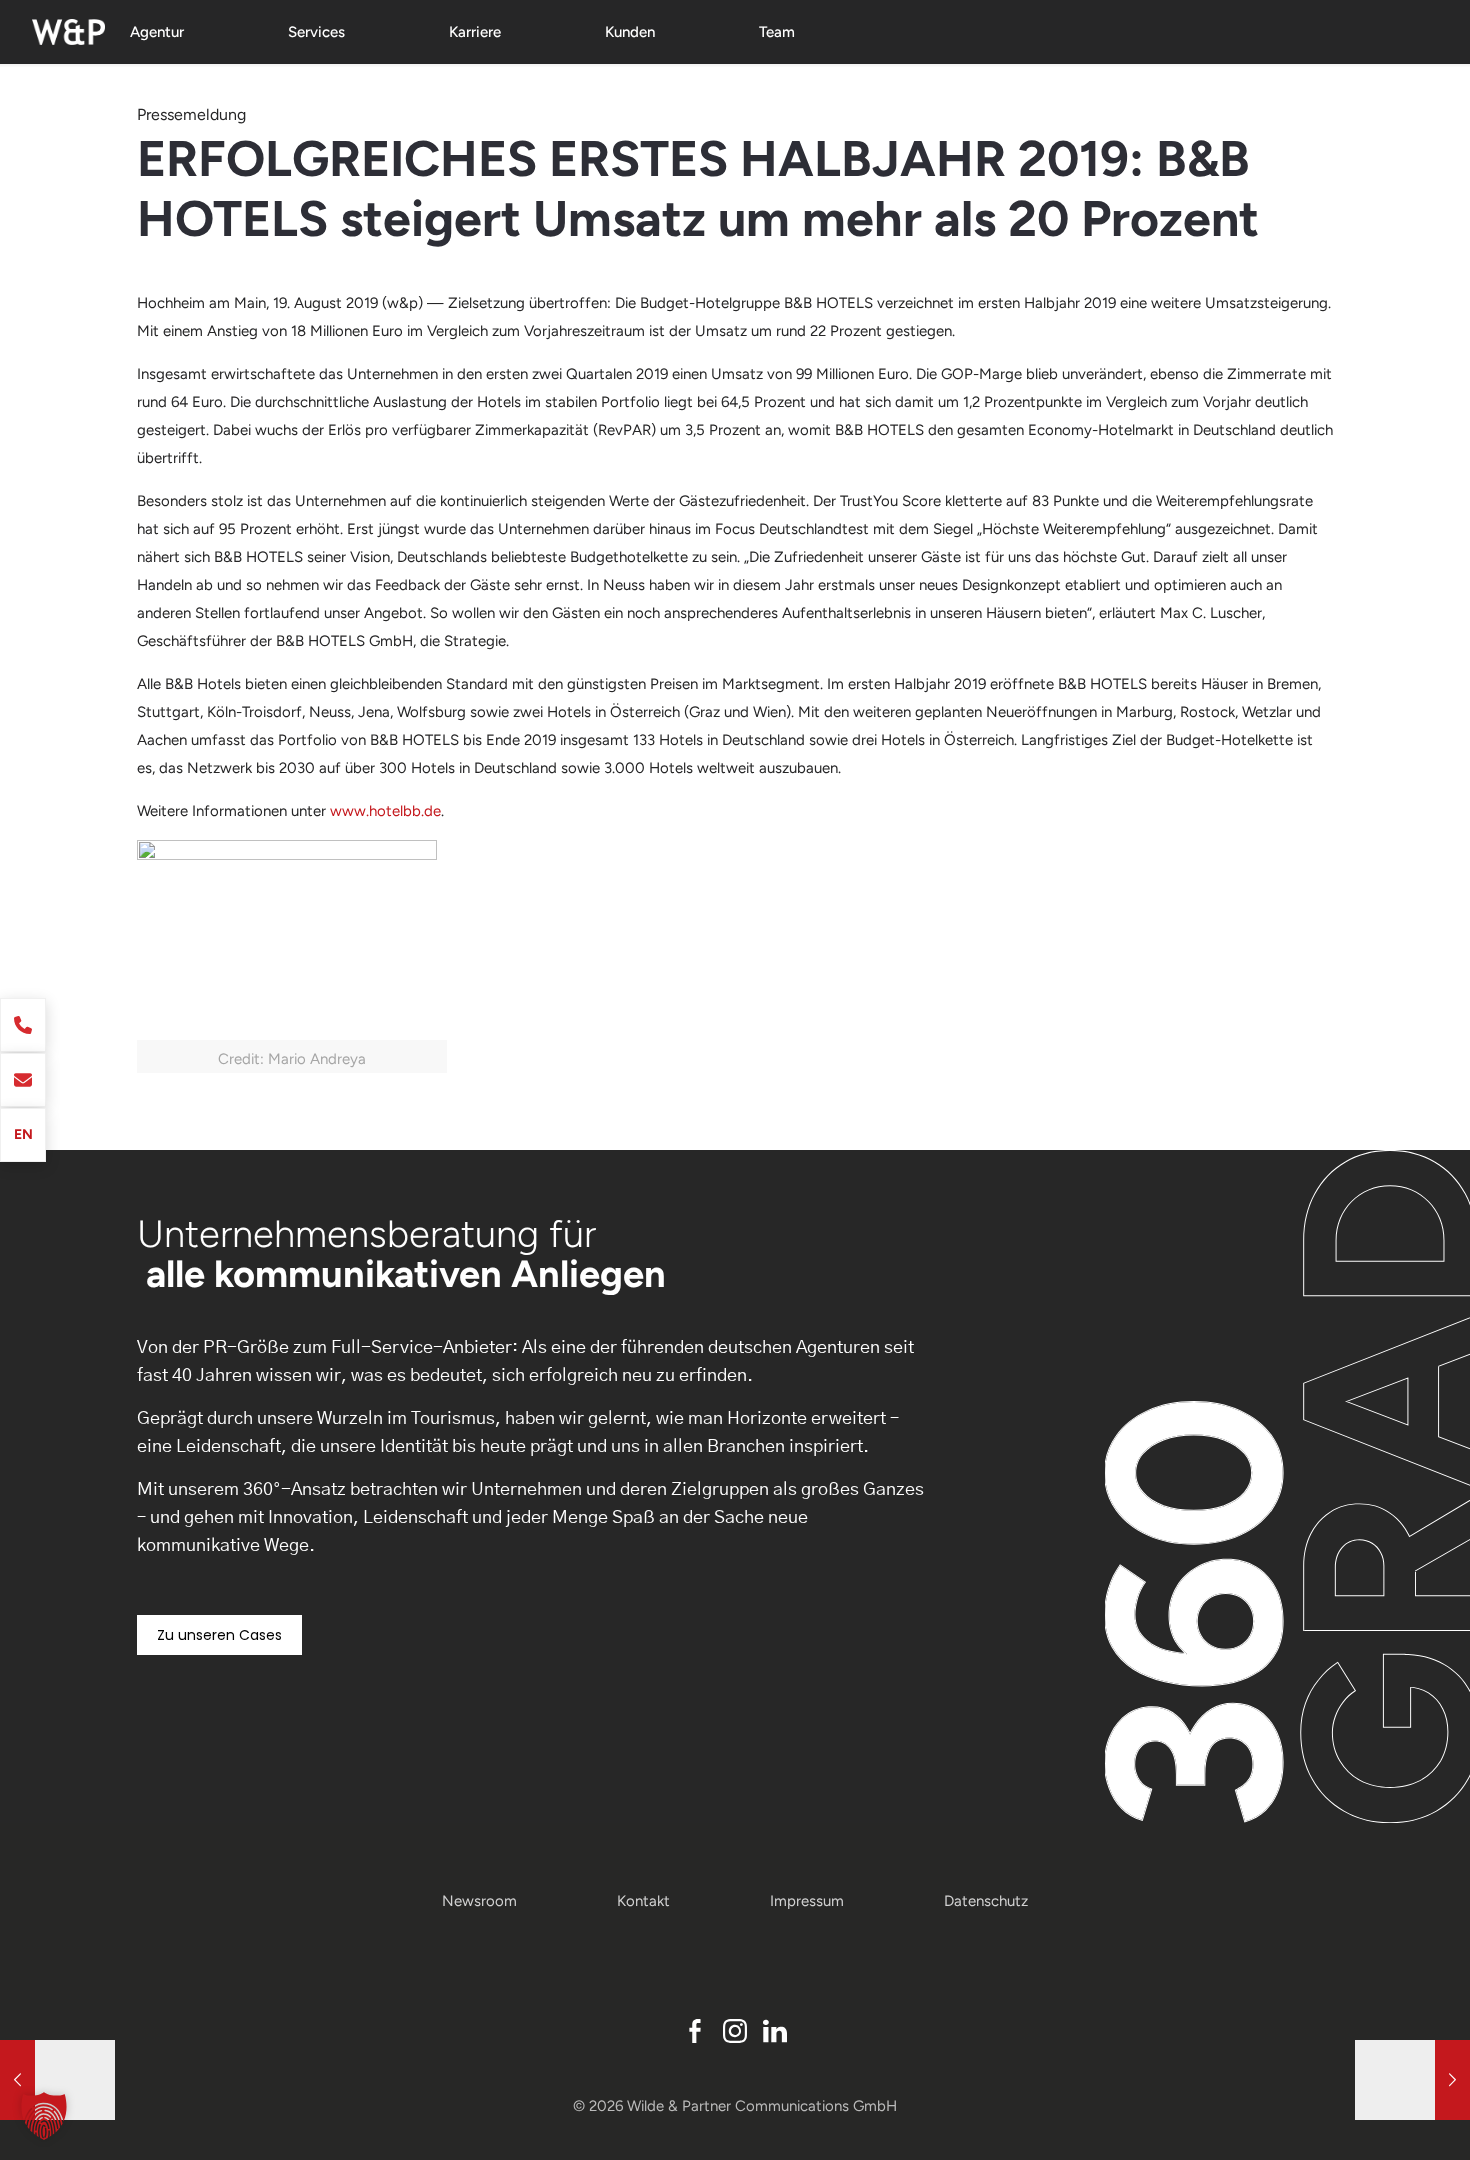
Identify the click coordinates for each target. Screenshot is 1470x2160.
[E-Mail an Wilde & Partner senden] (23, 1080)
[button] (44, 2116)
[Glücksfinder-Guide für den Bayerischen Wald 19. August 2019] (1412, 2080)
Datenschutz (986, 1901)
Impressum (807, 1901)
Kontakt (643, 1901)
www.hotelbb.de (385, 811)
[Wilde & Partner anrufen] (23, 1025)
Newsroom (479, 1901)
